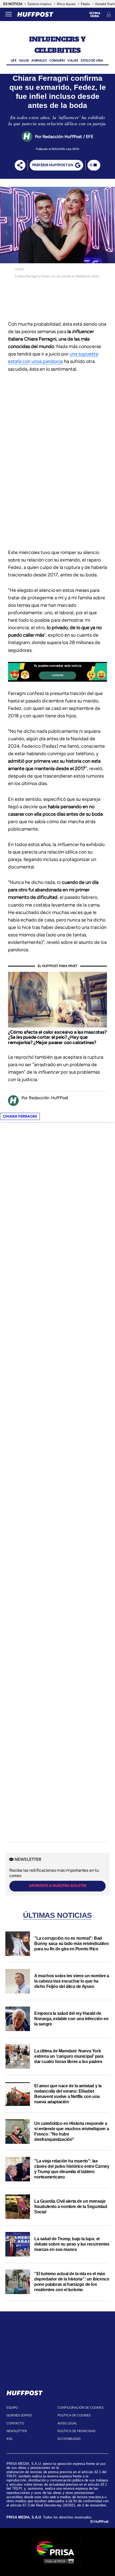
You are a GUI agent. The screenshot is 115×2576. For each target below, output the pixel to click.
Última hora (95, 15)
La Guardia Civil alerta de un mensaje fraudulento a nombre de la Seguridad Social (71, 2207)
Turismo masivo (39, 4)
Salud (24, 60)
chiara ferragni (20, 1116)
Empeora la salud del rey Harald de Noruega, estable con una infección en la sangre (71, 2019)
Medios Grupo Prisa (58, 2561)
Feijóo (85, 4)
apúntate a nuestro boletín (58, 1886)
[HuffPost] (25, 2392)
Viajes (73, 60)
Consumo (57, 60)
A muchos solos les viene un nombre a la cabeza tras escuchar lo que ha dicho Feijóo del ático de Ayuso (72, 1981)
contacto (15, 2423)
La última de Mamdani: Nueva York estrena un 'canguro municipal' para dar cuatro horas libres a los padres (69, 2056)
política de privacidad (76, 2431)
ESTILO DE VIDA (92, 60)
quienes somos (19, 2415)
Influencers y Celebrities (57, 45)
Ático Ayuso (66, 4)
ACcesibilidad (69, 2439)
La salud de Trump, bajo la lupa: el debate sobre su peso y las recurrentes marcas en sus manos (72, 2244)
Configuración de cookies (80, 2408)
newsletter (17, 2431)
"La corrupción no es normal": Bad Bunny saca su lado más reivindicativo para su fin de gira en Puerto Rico (71, 1944)
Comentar (58, 675)
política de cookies (74, 2415)
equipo (12, 2408)
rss (9, 2439)
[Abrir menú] (9, 14)
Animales (39, 60)
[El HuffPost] (35, 14)
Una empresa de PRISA (57, 2548)
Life (14, 60)
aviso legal (67, 2423)
